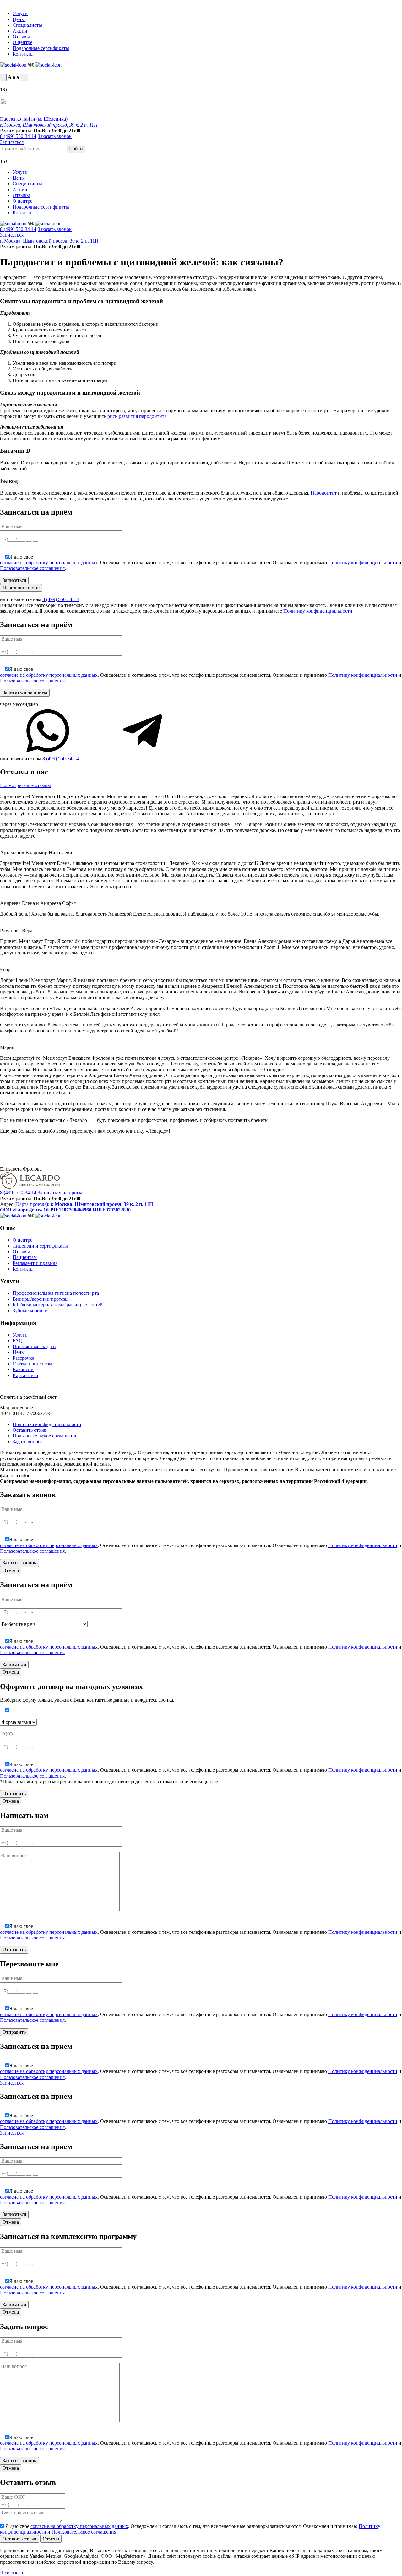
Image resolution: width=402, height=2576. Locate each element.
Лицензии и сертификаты (40, 1246)
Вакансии (23, 1369)
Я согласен (12, 2573)
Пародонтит (324, 493)
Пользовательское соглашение (45, 1436)
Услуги (20, 13)
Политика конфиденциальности (47, 1424)
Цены (19, 19)
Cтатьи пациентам (32, 1364)
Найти (76, 149)
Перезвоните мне (21, 588)
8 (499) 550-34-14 (18, 136)
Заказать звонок (55, 136)
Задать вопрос (28, 1442)
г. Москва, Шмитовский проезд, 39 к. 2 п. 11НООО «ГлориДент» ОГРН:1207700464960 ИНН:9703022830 (76, 1207)
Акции (20, 31)
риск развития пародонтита (137, 416)
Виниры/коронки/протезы (41, 1299)
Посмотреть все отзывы (25, 785)
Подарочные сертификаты (41, 48)
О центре (22, 42)
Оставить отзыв (30, 1430)
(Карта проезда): (32, 1204)
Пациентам (25, 1257)
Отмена (11, 1570)
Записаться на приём (60, 1192)
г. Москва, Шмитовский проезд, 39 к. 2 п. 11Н (49, 241)
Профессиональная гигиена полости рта (56, 1293)
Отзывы (21, 37)
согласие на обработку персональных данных (49, 563)
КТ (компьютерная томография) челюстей (58, 1305)
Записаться (12, 142)
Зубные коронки (30, 1311)
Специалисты (27, 25)
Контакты (23, 54)
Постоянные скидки (34, 1346)
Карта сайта (25, 1375)
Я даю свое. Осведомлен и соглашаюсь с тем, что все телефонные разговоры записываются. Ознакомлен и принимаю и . (201, 563)
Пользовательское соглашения (32, 568)
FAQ (18, 1340)
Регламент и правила (35, 1263)
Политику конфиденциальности (363, 563)
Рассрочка (23, 1358)
